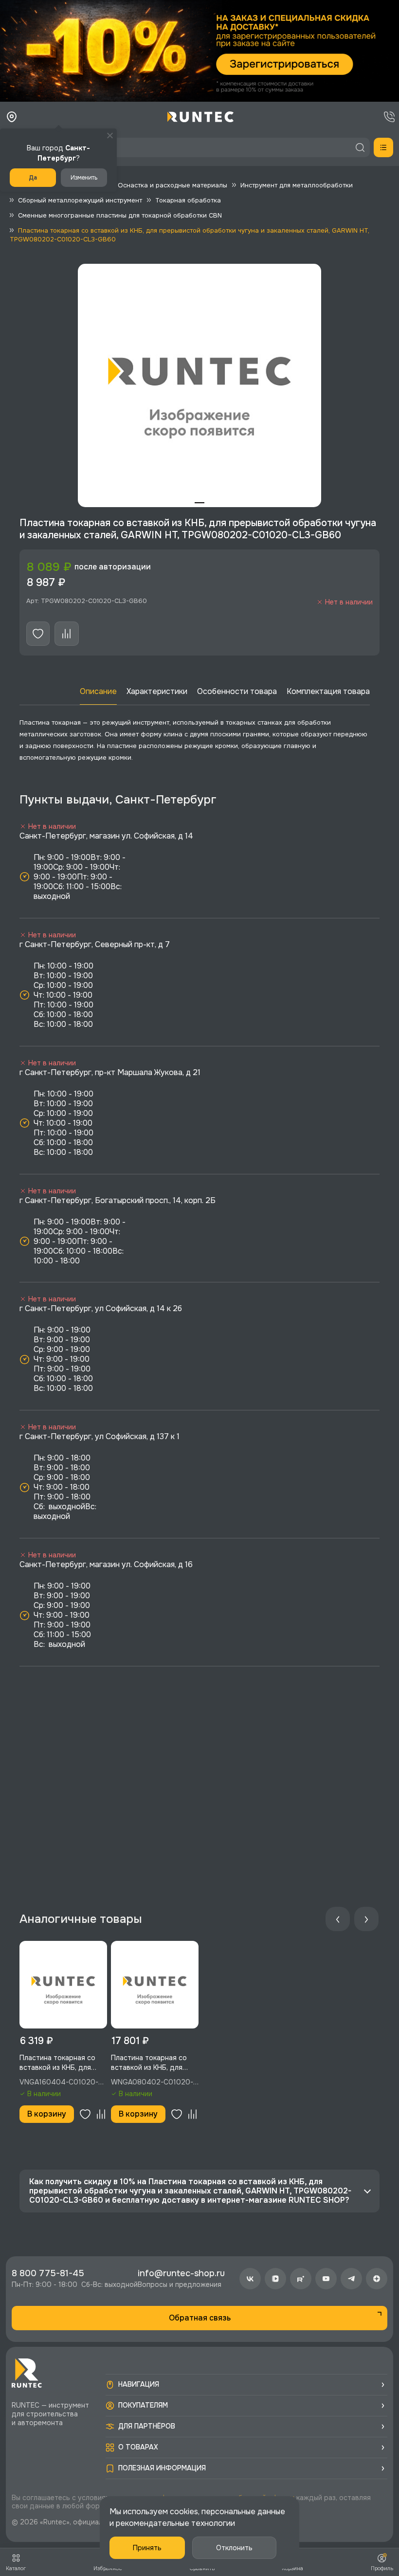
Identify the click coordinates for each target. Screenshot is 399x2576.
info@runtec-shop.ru (181, 2273)
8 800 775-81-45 (48, 2273)
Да (33, 178)
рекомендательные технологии (175, 2523)
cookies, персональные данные (227, 2512)
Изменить (84, 178)
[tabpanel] (199, 385)
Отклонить (234, 2548)
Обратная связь (200, 2318)
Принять (147, 2548)
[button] (199, 51)
